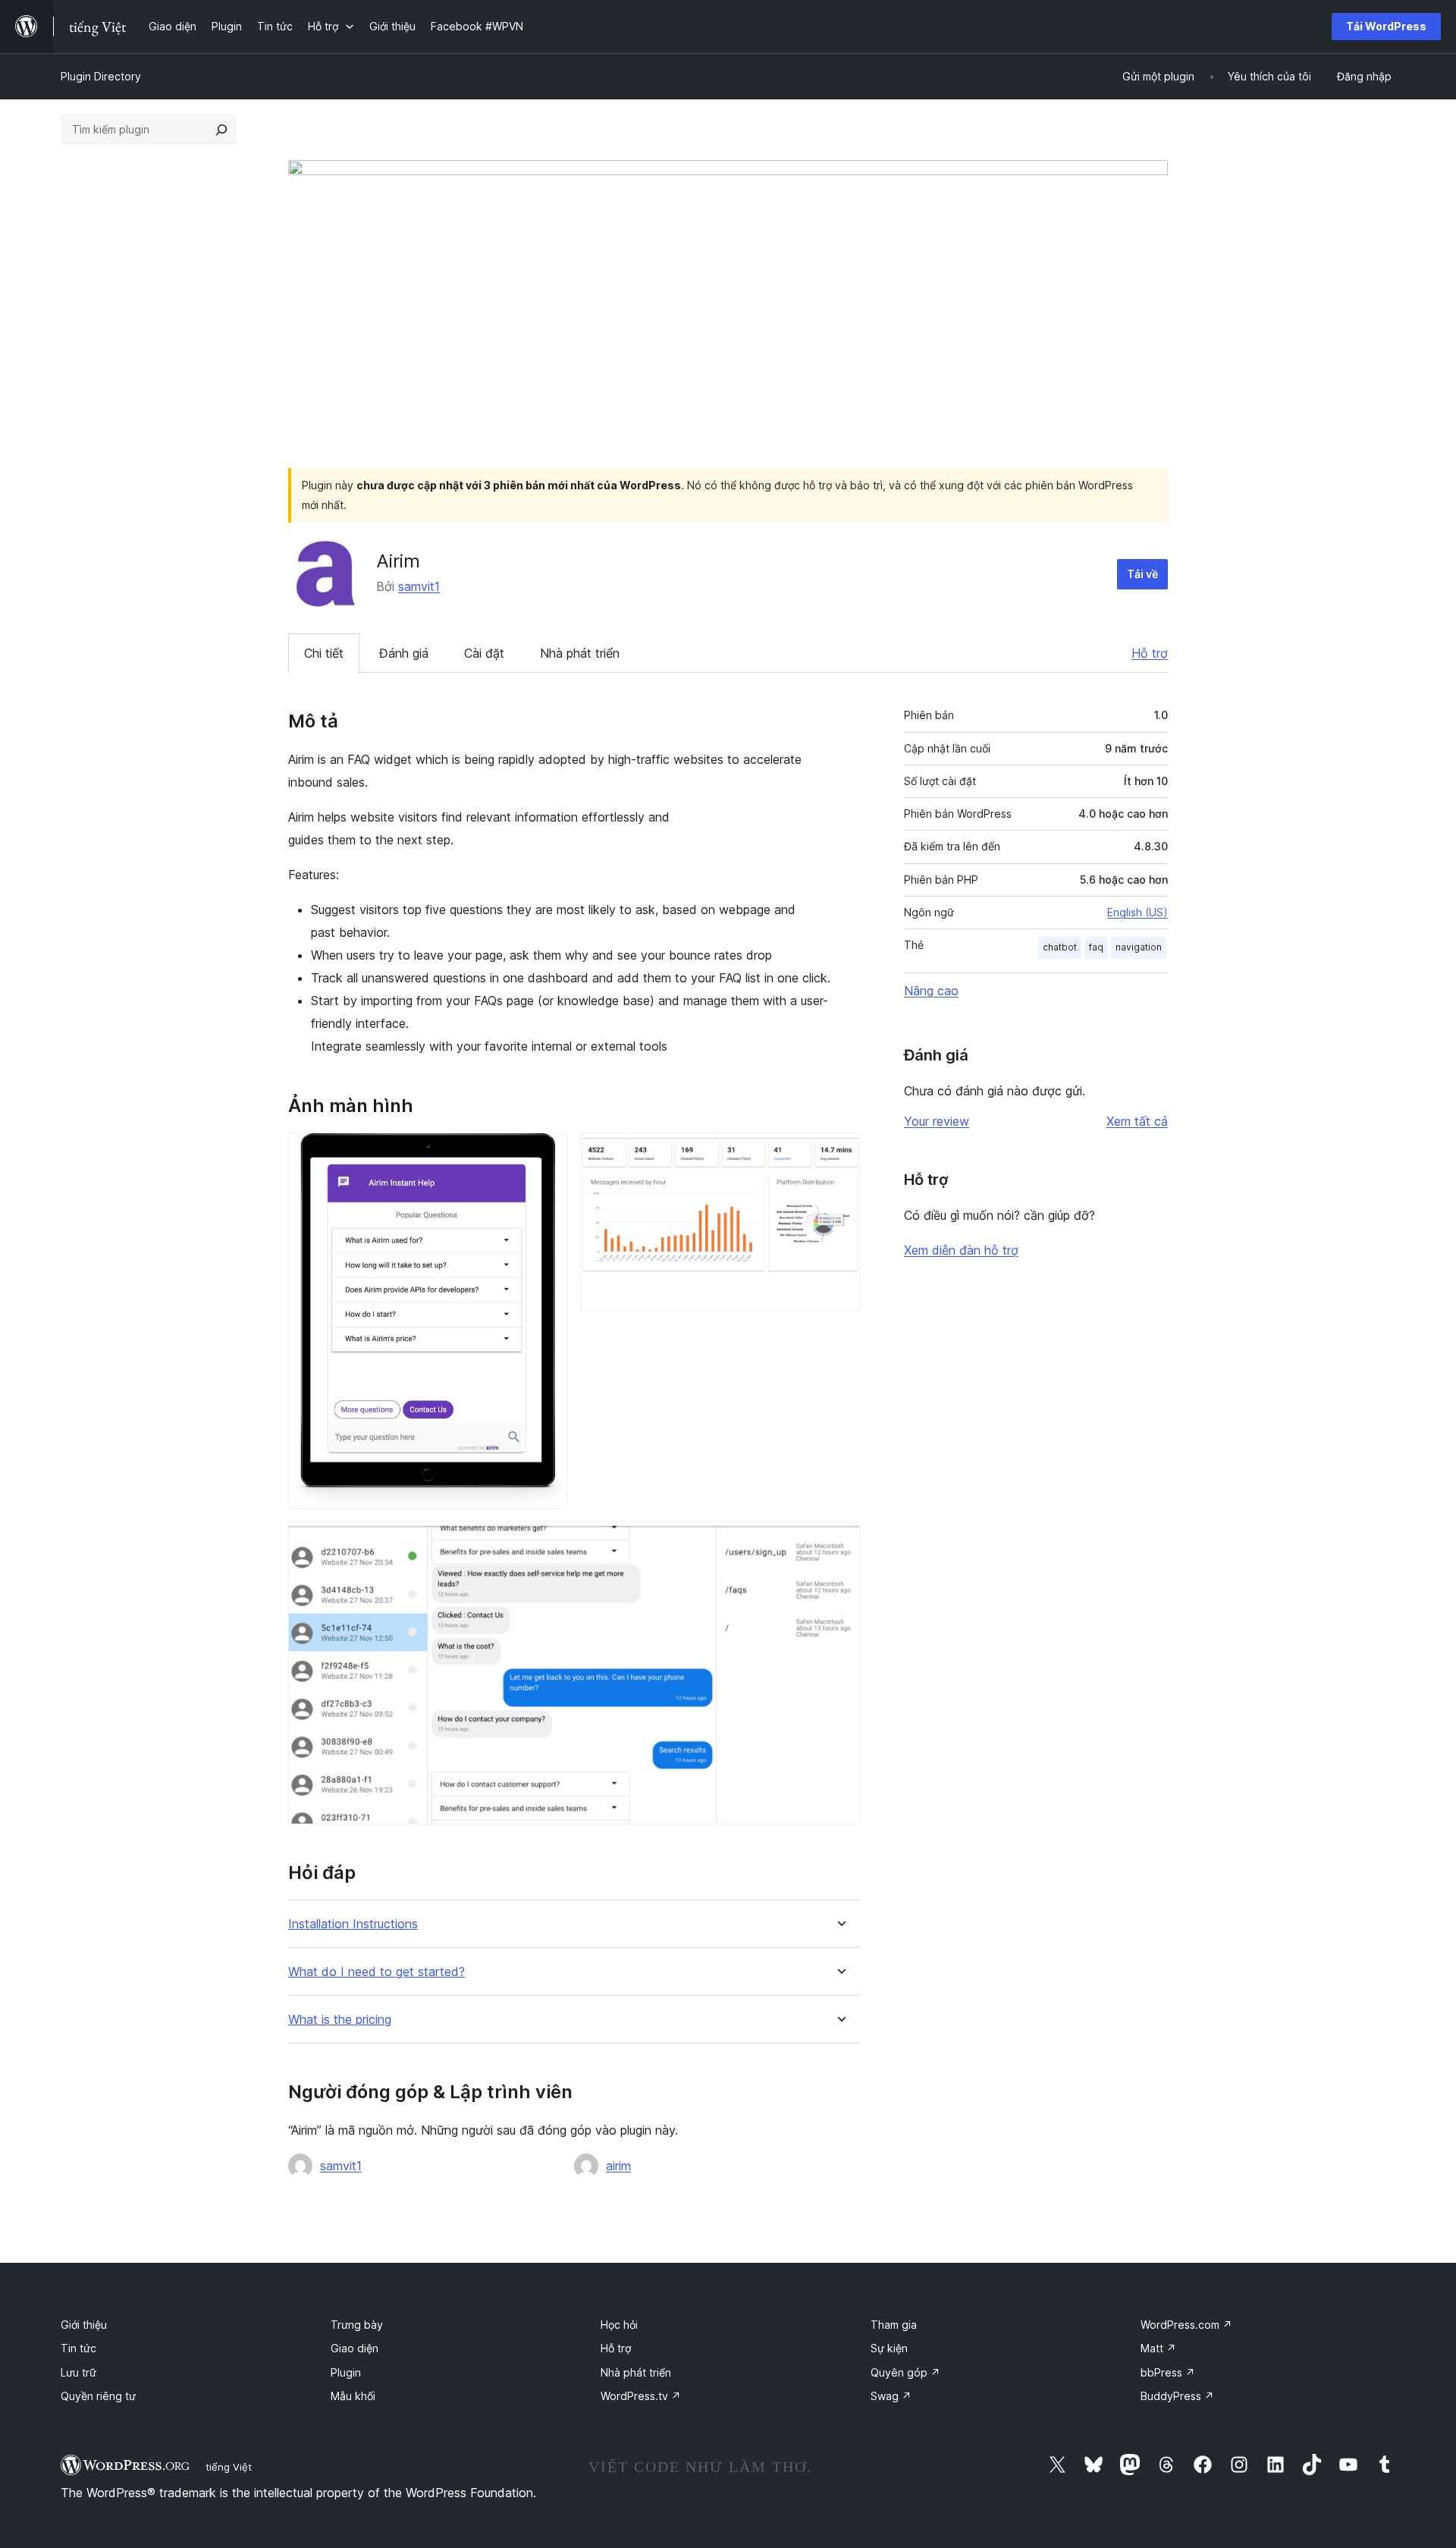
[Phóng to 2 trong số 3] (839, 1153)
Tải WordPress (1386, 26)
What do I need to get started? (377, 1972)
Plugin (346, 2372)
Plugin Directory (101, 76)
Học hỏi (619, 2325)
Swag (891, 2396)
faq (1096, 947)
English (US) (1137, 912)
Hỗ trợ (1150, 653)
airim (618, 2166)
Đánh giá (404, 653)
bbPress (1168, 2372)
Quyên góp (905, 2372)
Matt (1158, 2348)
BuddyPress (1177, 2396)
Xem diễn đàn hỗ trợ (961, 1250)
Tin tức (78, 2348)
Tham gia (894, 2325)
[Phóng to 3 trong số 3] (839, 1541)
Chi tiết (324, 653)
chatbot (1060, 947)
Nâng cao (931, 991)
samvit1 (419, 586)
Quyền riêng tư (98, 2396)
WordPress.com (1186, 2325)
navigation (1139, 947)
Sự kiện (889, 2348)
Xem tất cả (1137, 1121)
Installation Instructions (353, 1924)
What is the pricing (340, 2020)
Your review (937, 1121)
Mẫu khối (353, 2396)
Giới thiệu (84, 2325)
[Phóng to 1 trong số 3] (548, 1153)
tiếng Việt (229, 2467)
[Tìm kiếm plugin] (221, 130)
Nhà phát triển (580, 653)
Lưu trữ (78, 2372)
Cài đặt (484, 653)
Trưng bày (357, 2325)
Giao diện (355, 2348)
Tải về (1142, 574)
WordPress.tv (641, 2396)
